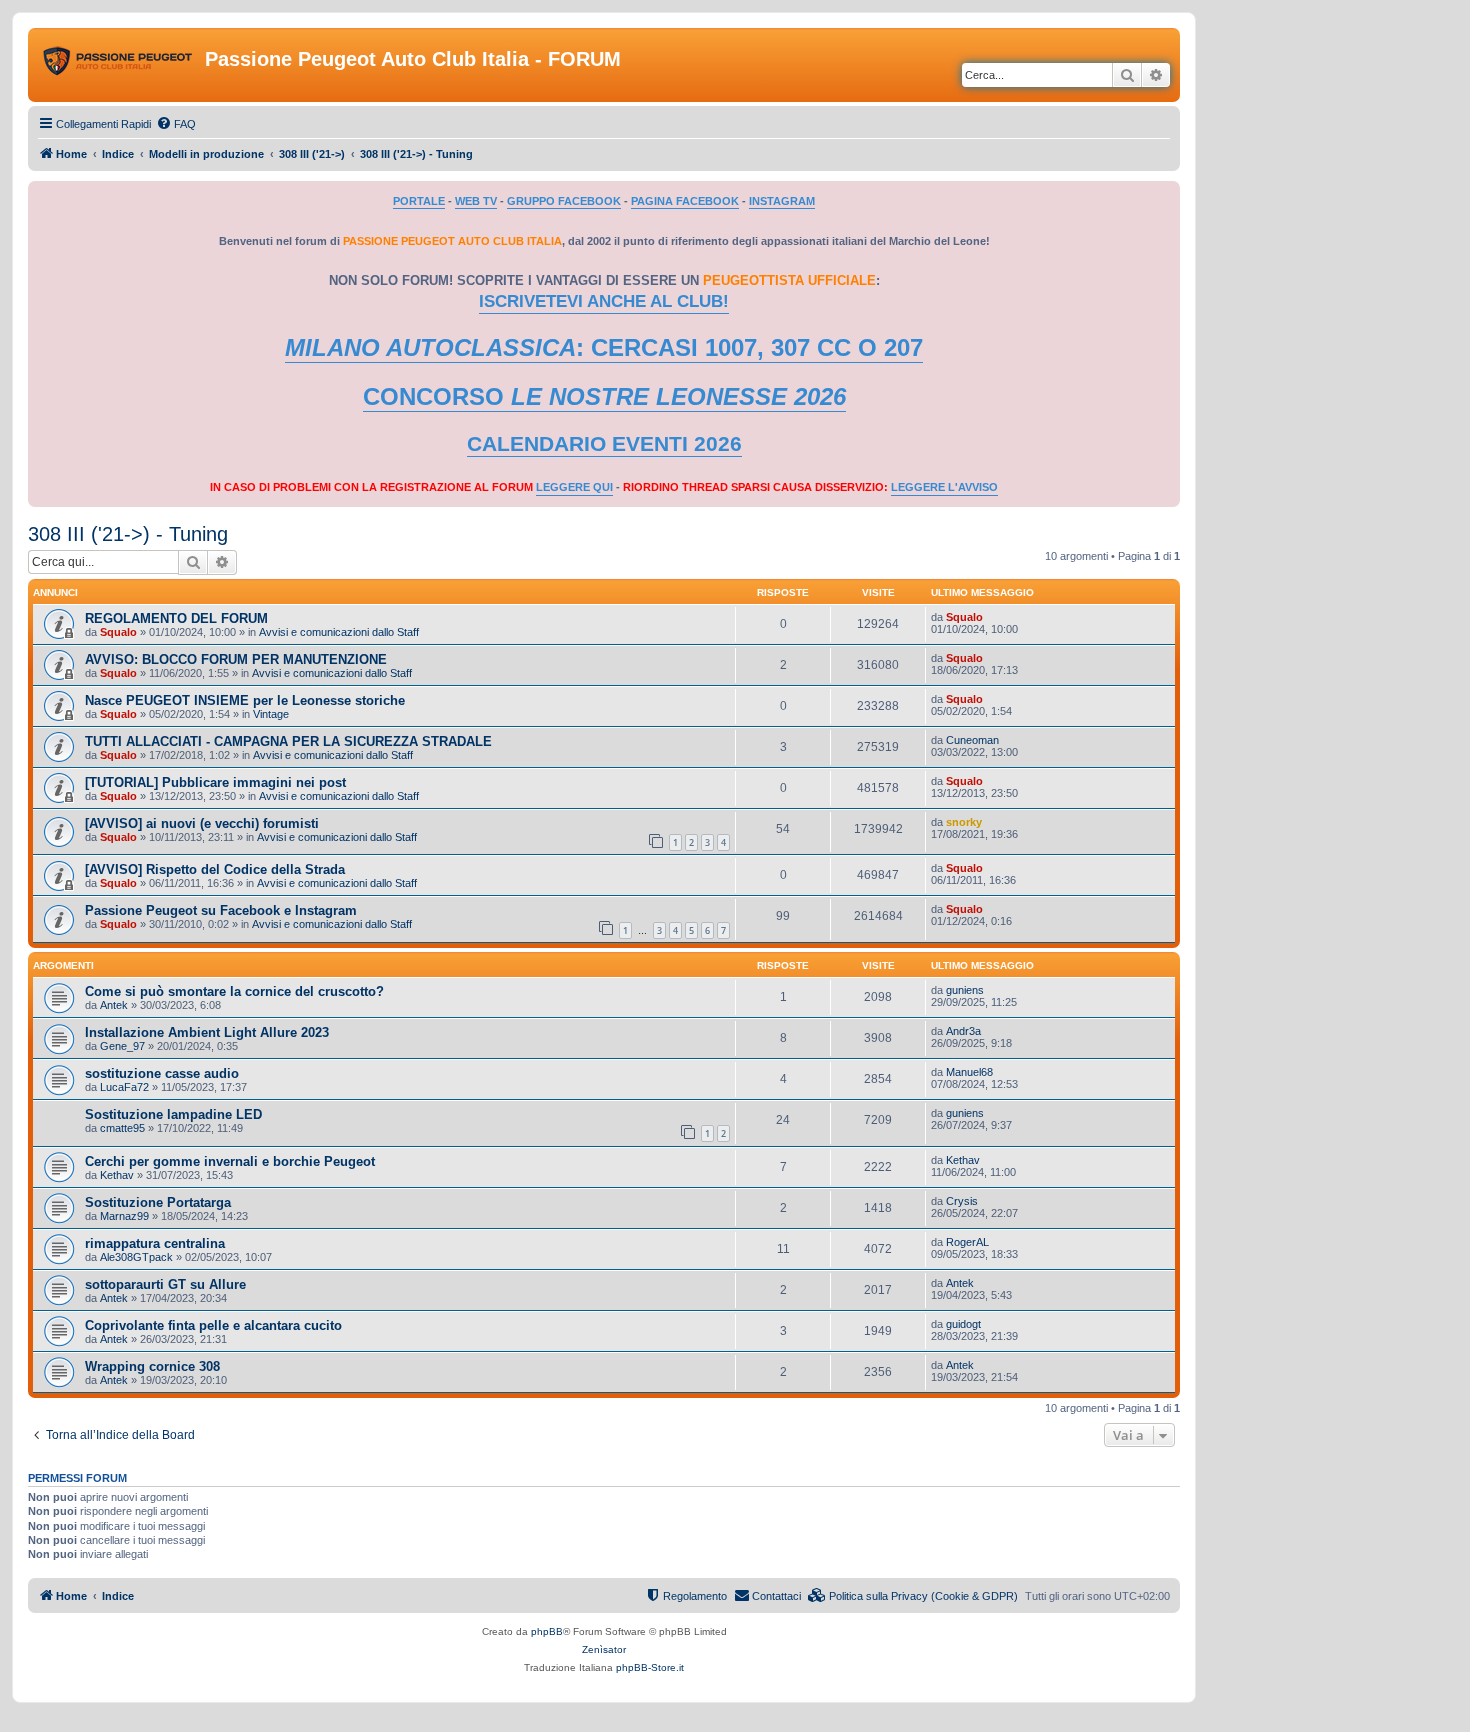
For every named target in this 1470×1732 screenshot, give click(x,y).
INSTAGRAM (782, 201)
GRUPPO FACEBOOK (564, 201)
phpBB (547, 1631)
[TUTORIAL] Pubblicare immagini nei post (215, 782)
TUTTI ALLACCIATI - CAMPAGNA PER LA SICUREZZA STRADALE (288, 741)
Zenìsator (604, 1649)
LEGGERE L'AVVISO (944, 487)
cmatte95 (122, 1128)
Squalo (118, 632)
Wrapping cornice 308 (152, 1366)
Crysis (962, 1201)
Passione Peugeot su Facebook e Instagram (221, 910)
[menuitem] (176, 124)
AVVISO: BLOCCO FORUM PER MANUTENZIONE (236, 659)
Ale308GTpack (136, 1257)
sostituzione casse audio (162, 1073)
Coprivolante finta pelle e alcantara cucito (213, 1325)
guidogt (963, 1324)
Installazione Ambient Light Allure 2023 (207, 1032)
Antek (114, 1005)
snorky (964, 822)
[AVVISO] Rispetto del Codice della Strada (215, 869)
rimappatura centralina (155, 1243)
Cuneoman (972, 740)
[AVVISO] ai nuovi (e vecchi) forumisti (202, 823)
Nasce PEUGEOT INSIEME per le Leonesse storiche (245, 700)
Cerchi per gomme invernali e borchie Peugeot (230, 1161)
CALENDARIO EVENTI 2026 (604, 444)
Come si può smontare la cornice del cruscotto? (234, 991)
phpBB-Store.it (650, 1667)
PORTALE (419, 201)
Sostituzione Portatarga (158, 1202)
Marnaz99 (124, 1216)
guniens (965, 990)
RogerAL (967, 1242)
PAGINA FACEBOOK (685, 201)
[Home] (119, 65)
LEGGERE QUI (574, 487)
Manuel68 (969, 1072)
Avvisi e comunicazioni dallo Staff (339, 632)
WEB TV (476, 201)
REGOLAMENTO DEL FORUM (176, 618)
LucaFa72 (124, 1087)
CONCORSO (604, 396)
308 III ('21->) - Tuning (128, 534)
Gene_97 (122, 1046)
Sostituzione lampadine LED (173, 1114)
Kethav (117, 1175)
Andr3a (963, 1031)
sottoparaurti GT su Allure (165, 1284)
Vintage (271, 714)
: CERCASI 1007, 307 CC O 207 (604, 347)
